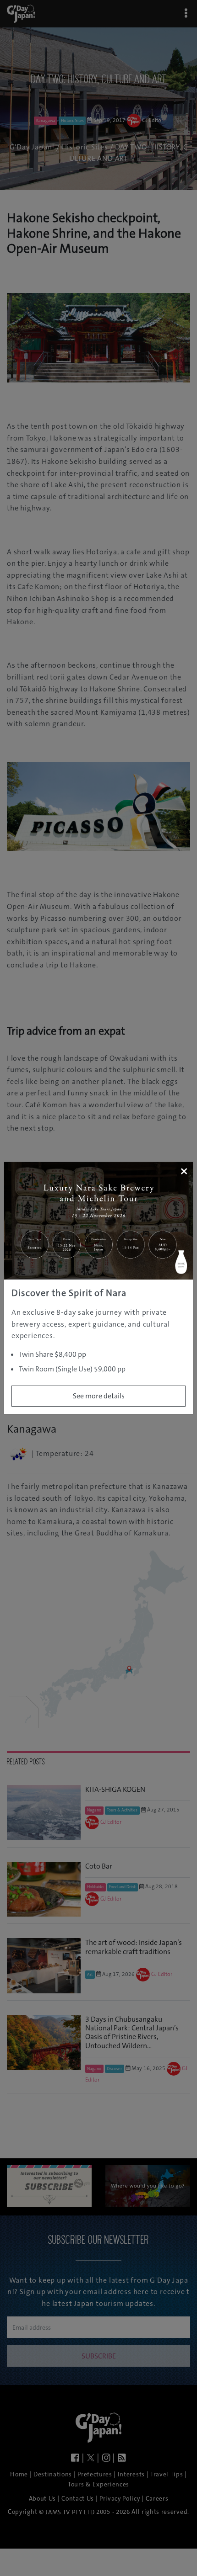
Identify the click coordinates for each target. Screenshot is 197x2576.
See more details (99, 1396)
